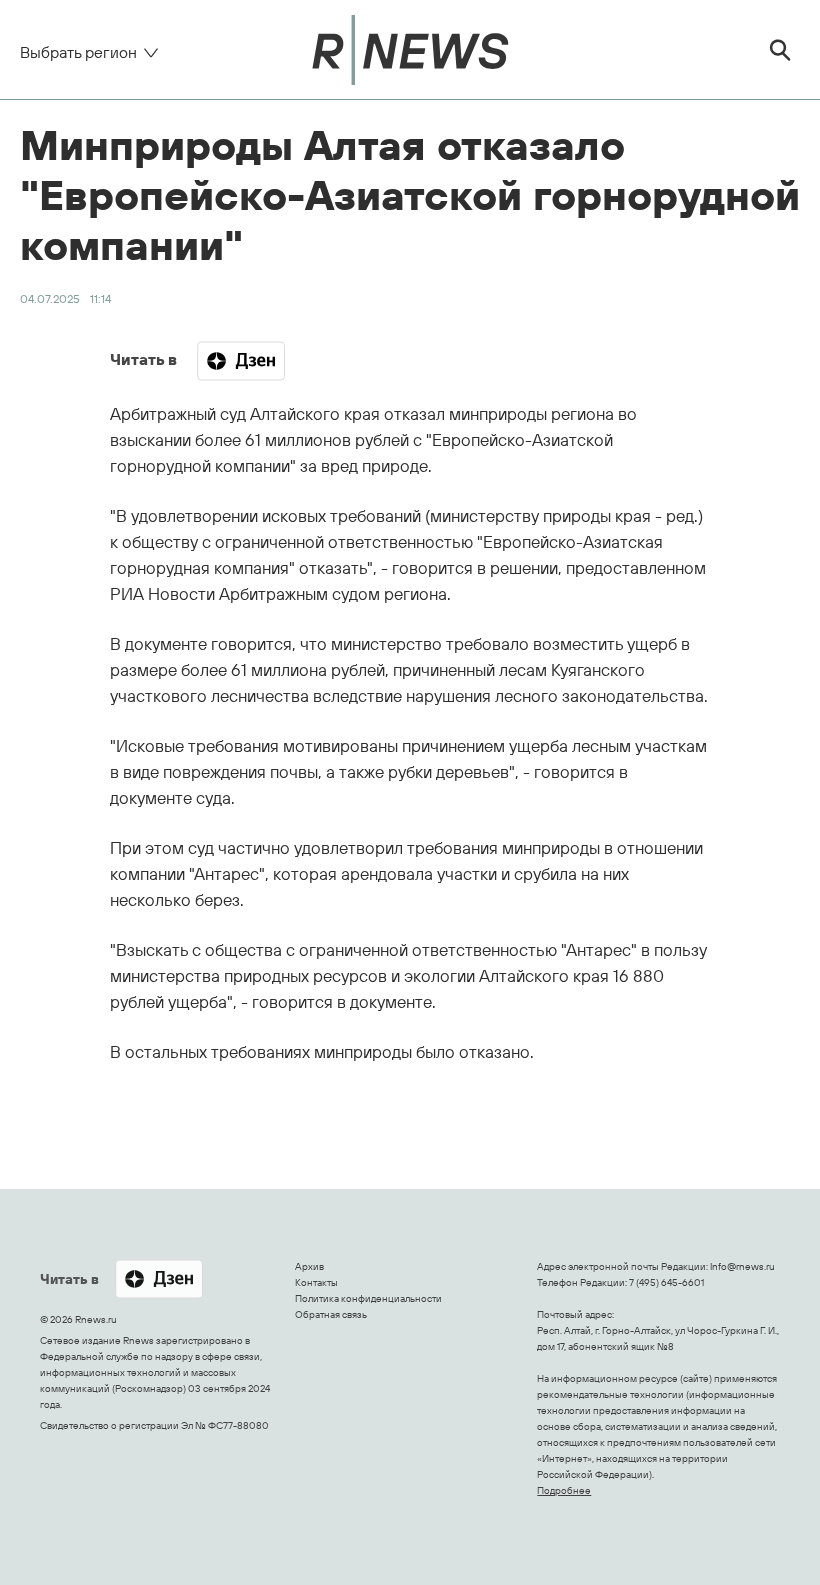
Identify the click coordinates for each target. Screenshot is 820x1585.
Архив (309, 1266)
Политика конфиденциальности (368, 1298)
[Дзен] (241, 361)
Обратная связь (331, 1314)
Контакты (316, 1282)
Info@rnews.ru (742, 1266)
